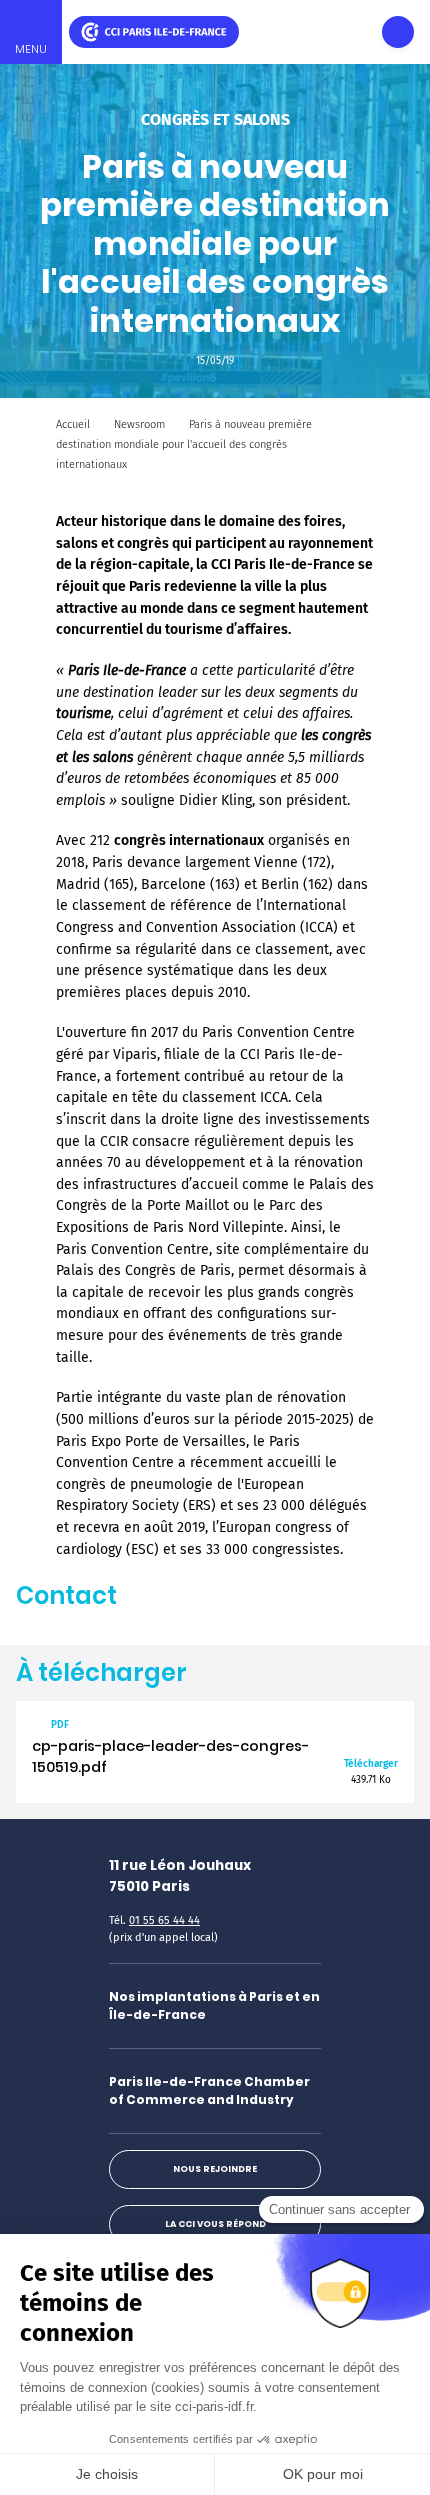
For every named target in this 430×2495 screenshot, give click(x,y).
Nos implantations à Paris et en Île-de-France (214, 2005)
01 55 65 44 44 (164, 1920)
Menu (31, 49)
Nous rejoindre (215, 2169)
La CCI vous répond (215, 2224)
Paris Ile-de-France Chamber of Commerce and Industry (209, 2090)
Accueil (73, 424)
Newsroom (139, 424)
